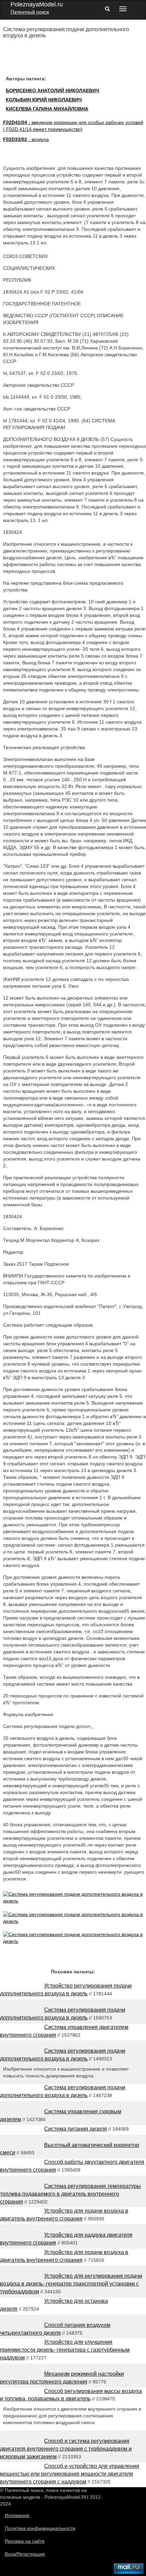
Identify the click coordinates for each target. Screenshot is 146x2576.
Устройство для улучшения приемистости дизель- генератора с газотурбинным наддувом (65, 2350)
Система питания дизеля (76, 2129)
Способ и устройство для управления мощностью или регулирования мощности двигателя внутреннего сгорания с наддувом (70, 2474)
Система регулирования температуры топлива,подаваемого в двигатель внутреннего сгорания (70, 2194)
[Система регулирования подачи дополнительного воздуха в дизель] (75, 1901)
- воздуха (26, 139)
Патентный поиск (30, 12)
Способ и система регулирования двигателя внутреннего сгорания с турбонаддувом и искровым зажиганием (66, 2449)
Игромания (17, 2515)
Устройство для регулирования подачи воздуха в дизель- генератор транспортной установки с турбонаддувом (71, 2284)
